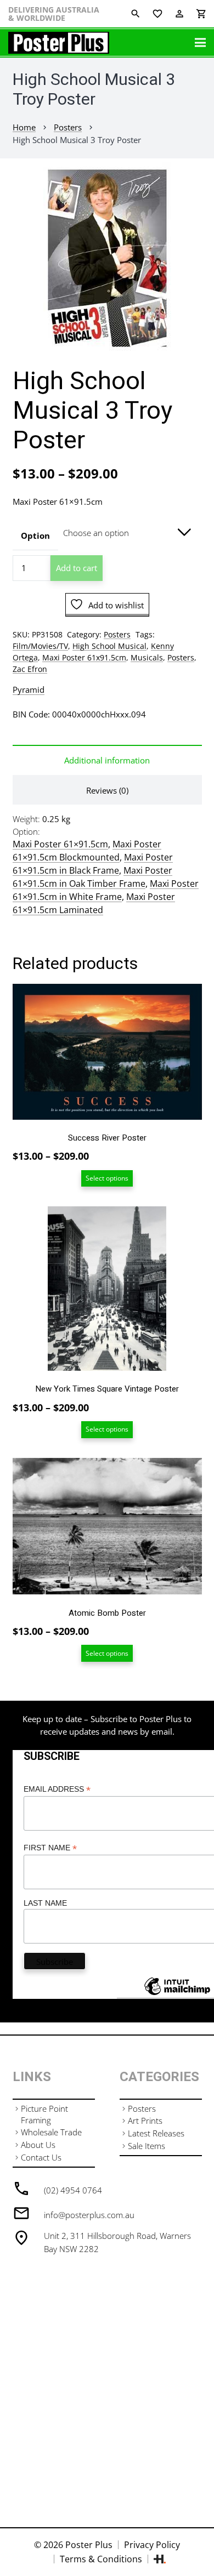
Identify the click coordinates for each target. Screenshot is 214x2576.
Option (35, 535)
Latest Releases (156, 2133)
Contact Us (41, 2157)
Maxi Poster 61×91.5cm (60, 844)
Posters (68, 127)
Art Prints (145, 2121)
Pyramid (29, 689)
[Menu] (200, 43)
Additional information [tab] (107, 760)
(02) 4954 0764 (73, 2190)
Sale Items (147, 2146)
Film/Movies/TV (40, 646)
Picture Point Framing (44, 2114)
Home (24, 127)
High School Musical (109, 646)
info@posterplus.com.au (89, 2215)
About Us (38, 2145)
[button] (198, 179)
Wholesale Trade (51, 2132)
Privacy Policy (152, 2545)
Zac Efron (30, 669)
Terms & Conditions (101, 2559)
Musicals (147, 658)
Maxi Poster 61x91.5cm (84, 658)
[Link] (59, 43)
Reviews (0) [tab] (107, 790)
